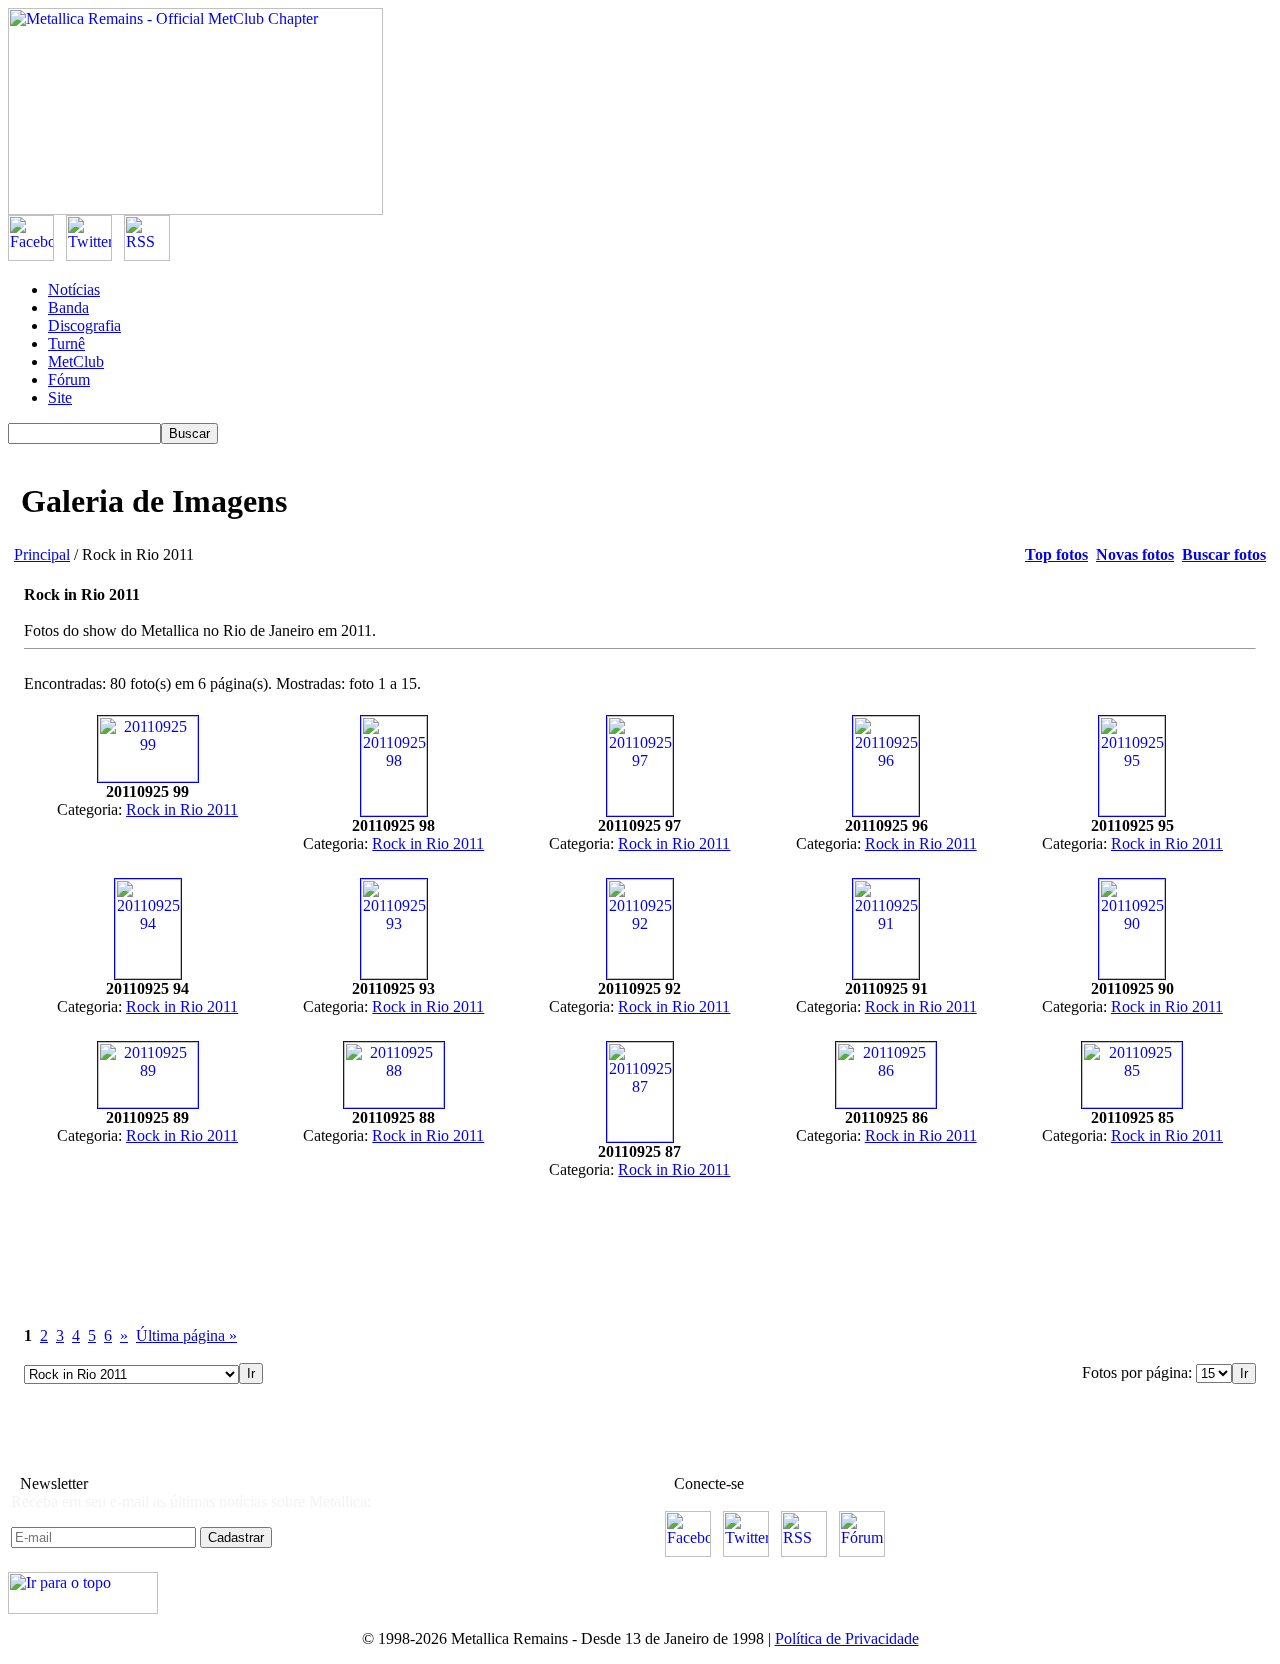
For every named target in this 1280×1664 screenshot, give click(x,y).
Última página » (186, 1335)
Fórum (69, 379)
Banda (68, 307)
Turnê (66, 343)
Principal (42, 554)
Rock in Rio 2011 (182, 809)
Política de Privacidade (847, 1638)
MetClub (76, 361)
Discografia (84, 325)
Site (60, 397)
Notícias (74, 289)
